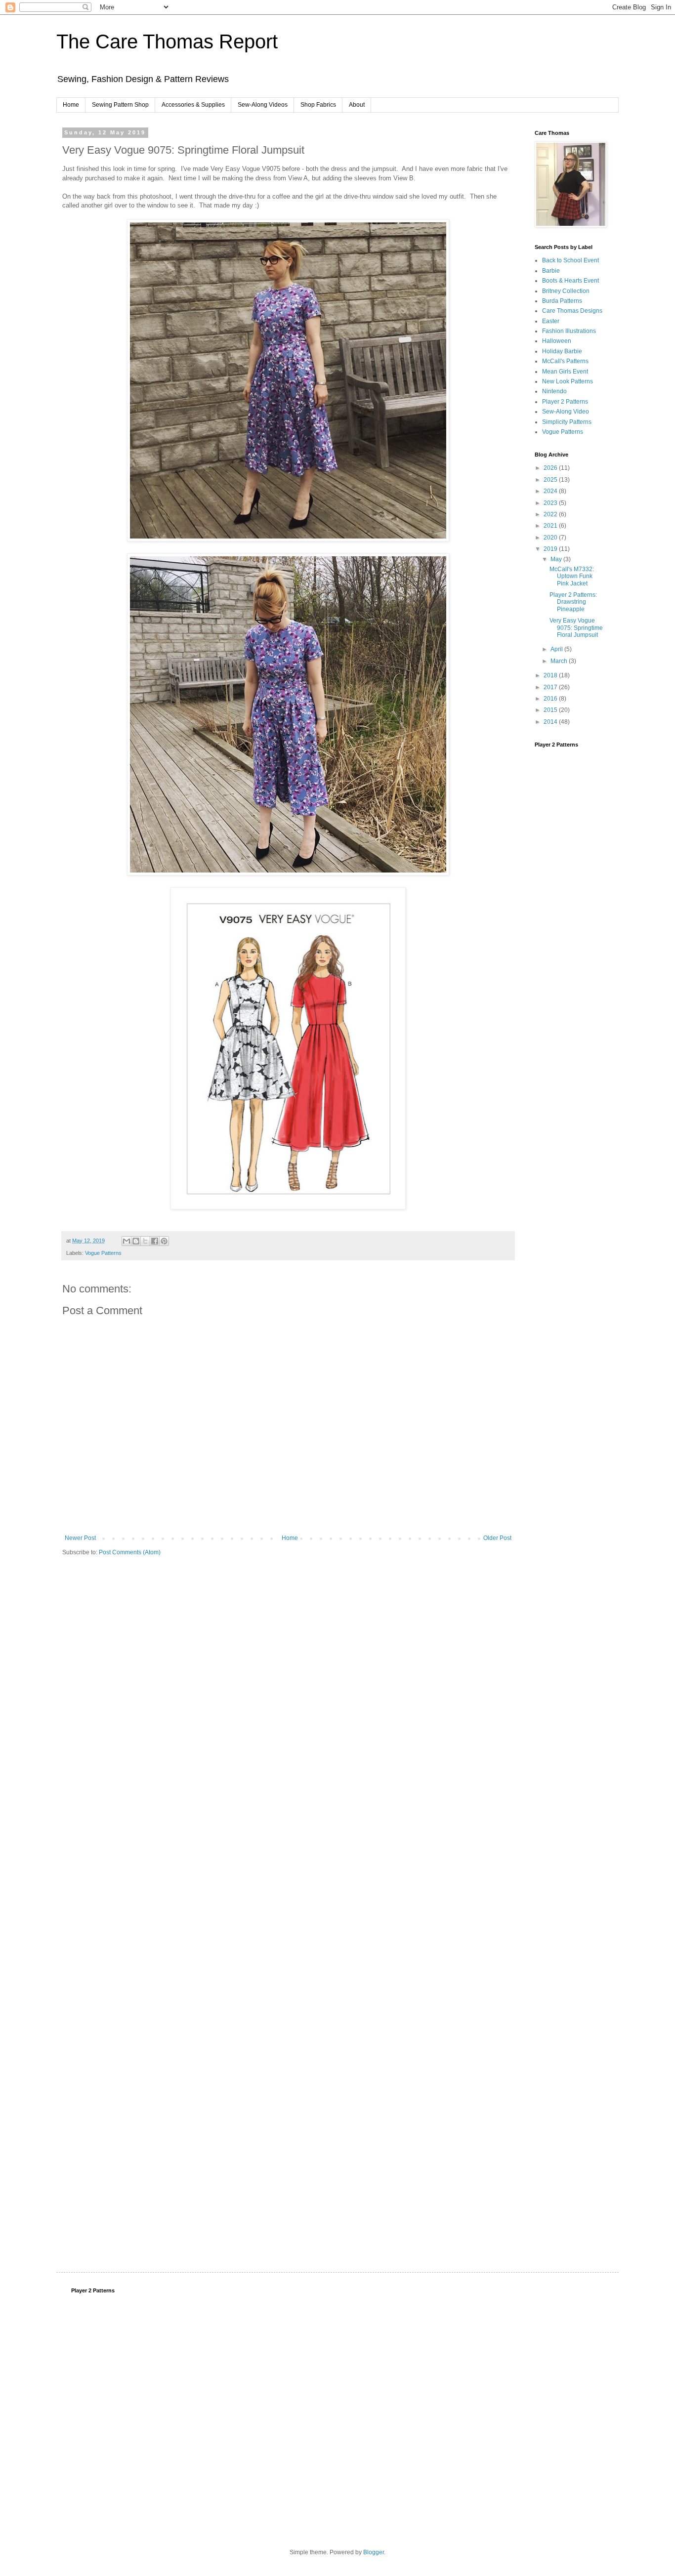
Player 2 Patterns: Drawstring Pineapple (573, 602)
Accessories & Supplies (193, 105)
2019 (551, 549)
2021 (551, 526)
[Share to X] (145, 1241)
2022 (551, 514)
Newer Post (80, 1538)
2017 (551, 687)
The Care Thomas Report (167, 42)
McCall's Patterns (565, 361)
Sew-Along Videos (263, 105)
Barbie (551, 271)
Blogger (374, 2552)
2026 (551, 468)
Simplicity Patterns (567, 422)
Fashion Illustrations (569, 331)
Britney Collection (566, 291)
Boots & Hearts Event (570, 281)
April (557, 649)
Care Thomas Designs (572, 311)
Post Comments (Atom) (130, 1552)
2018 (551, 675)
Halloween (557, 341)
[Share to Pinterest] (164, 1241)
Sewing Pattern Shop (120, 105)
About (357, 105)
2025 (551, 480)
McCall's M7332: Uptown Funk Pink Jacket (572, 576)
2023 (551, 503)
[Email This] (127, 1241)
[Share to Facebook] (155, 1241)
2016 (551, 699)
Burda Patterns (562, 301)
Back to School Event (570, 260)
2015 (551, 710)
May (557, 559)
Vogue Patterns (103, 1253)
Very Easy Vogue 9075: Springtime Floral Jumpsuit (576, 628)
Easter (551, 321)
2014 (551, 722)
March (560, 661)
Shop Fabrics (318, 105)
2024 (551, 491)
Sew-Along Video (566, 412)
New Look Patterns (568, 381)
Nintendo (554, 391)
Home (71, 105)
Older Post (497, 1538)
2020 (551, 538)
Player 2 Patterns (565, 402)
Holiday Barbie (562, 351)
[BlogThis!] (136, 1241)
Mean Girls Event (565, 372)
